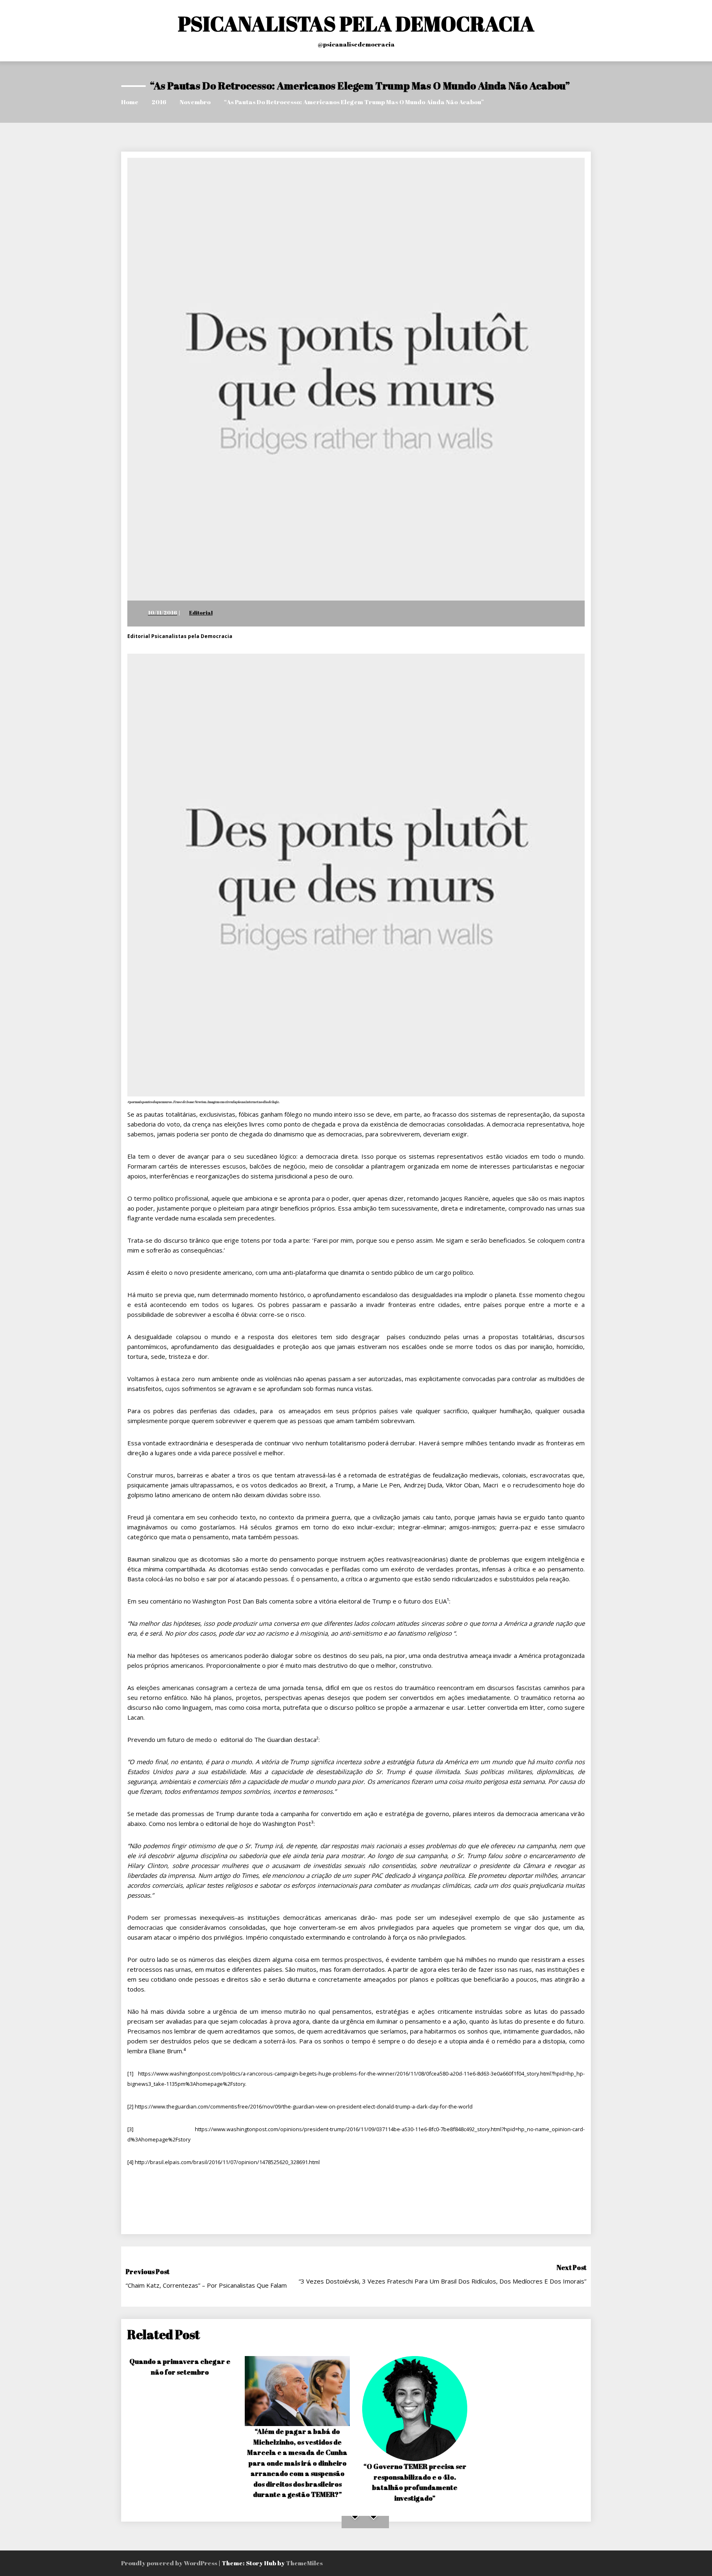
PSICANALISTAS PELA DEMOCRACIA (356, 23)
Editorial (201, 612)
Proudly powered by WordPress (170, 2563)
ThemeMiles (304, 2563)
